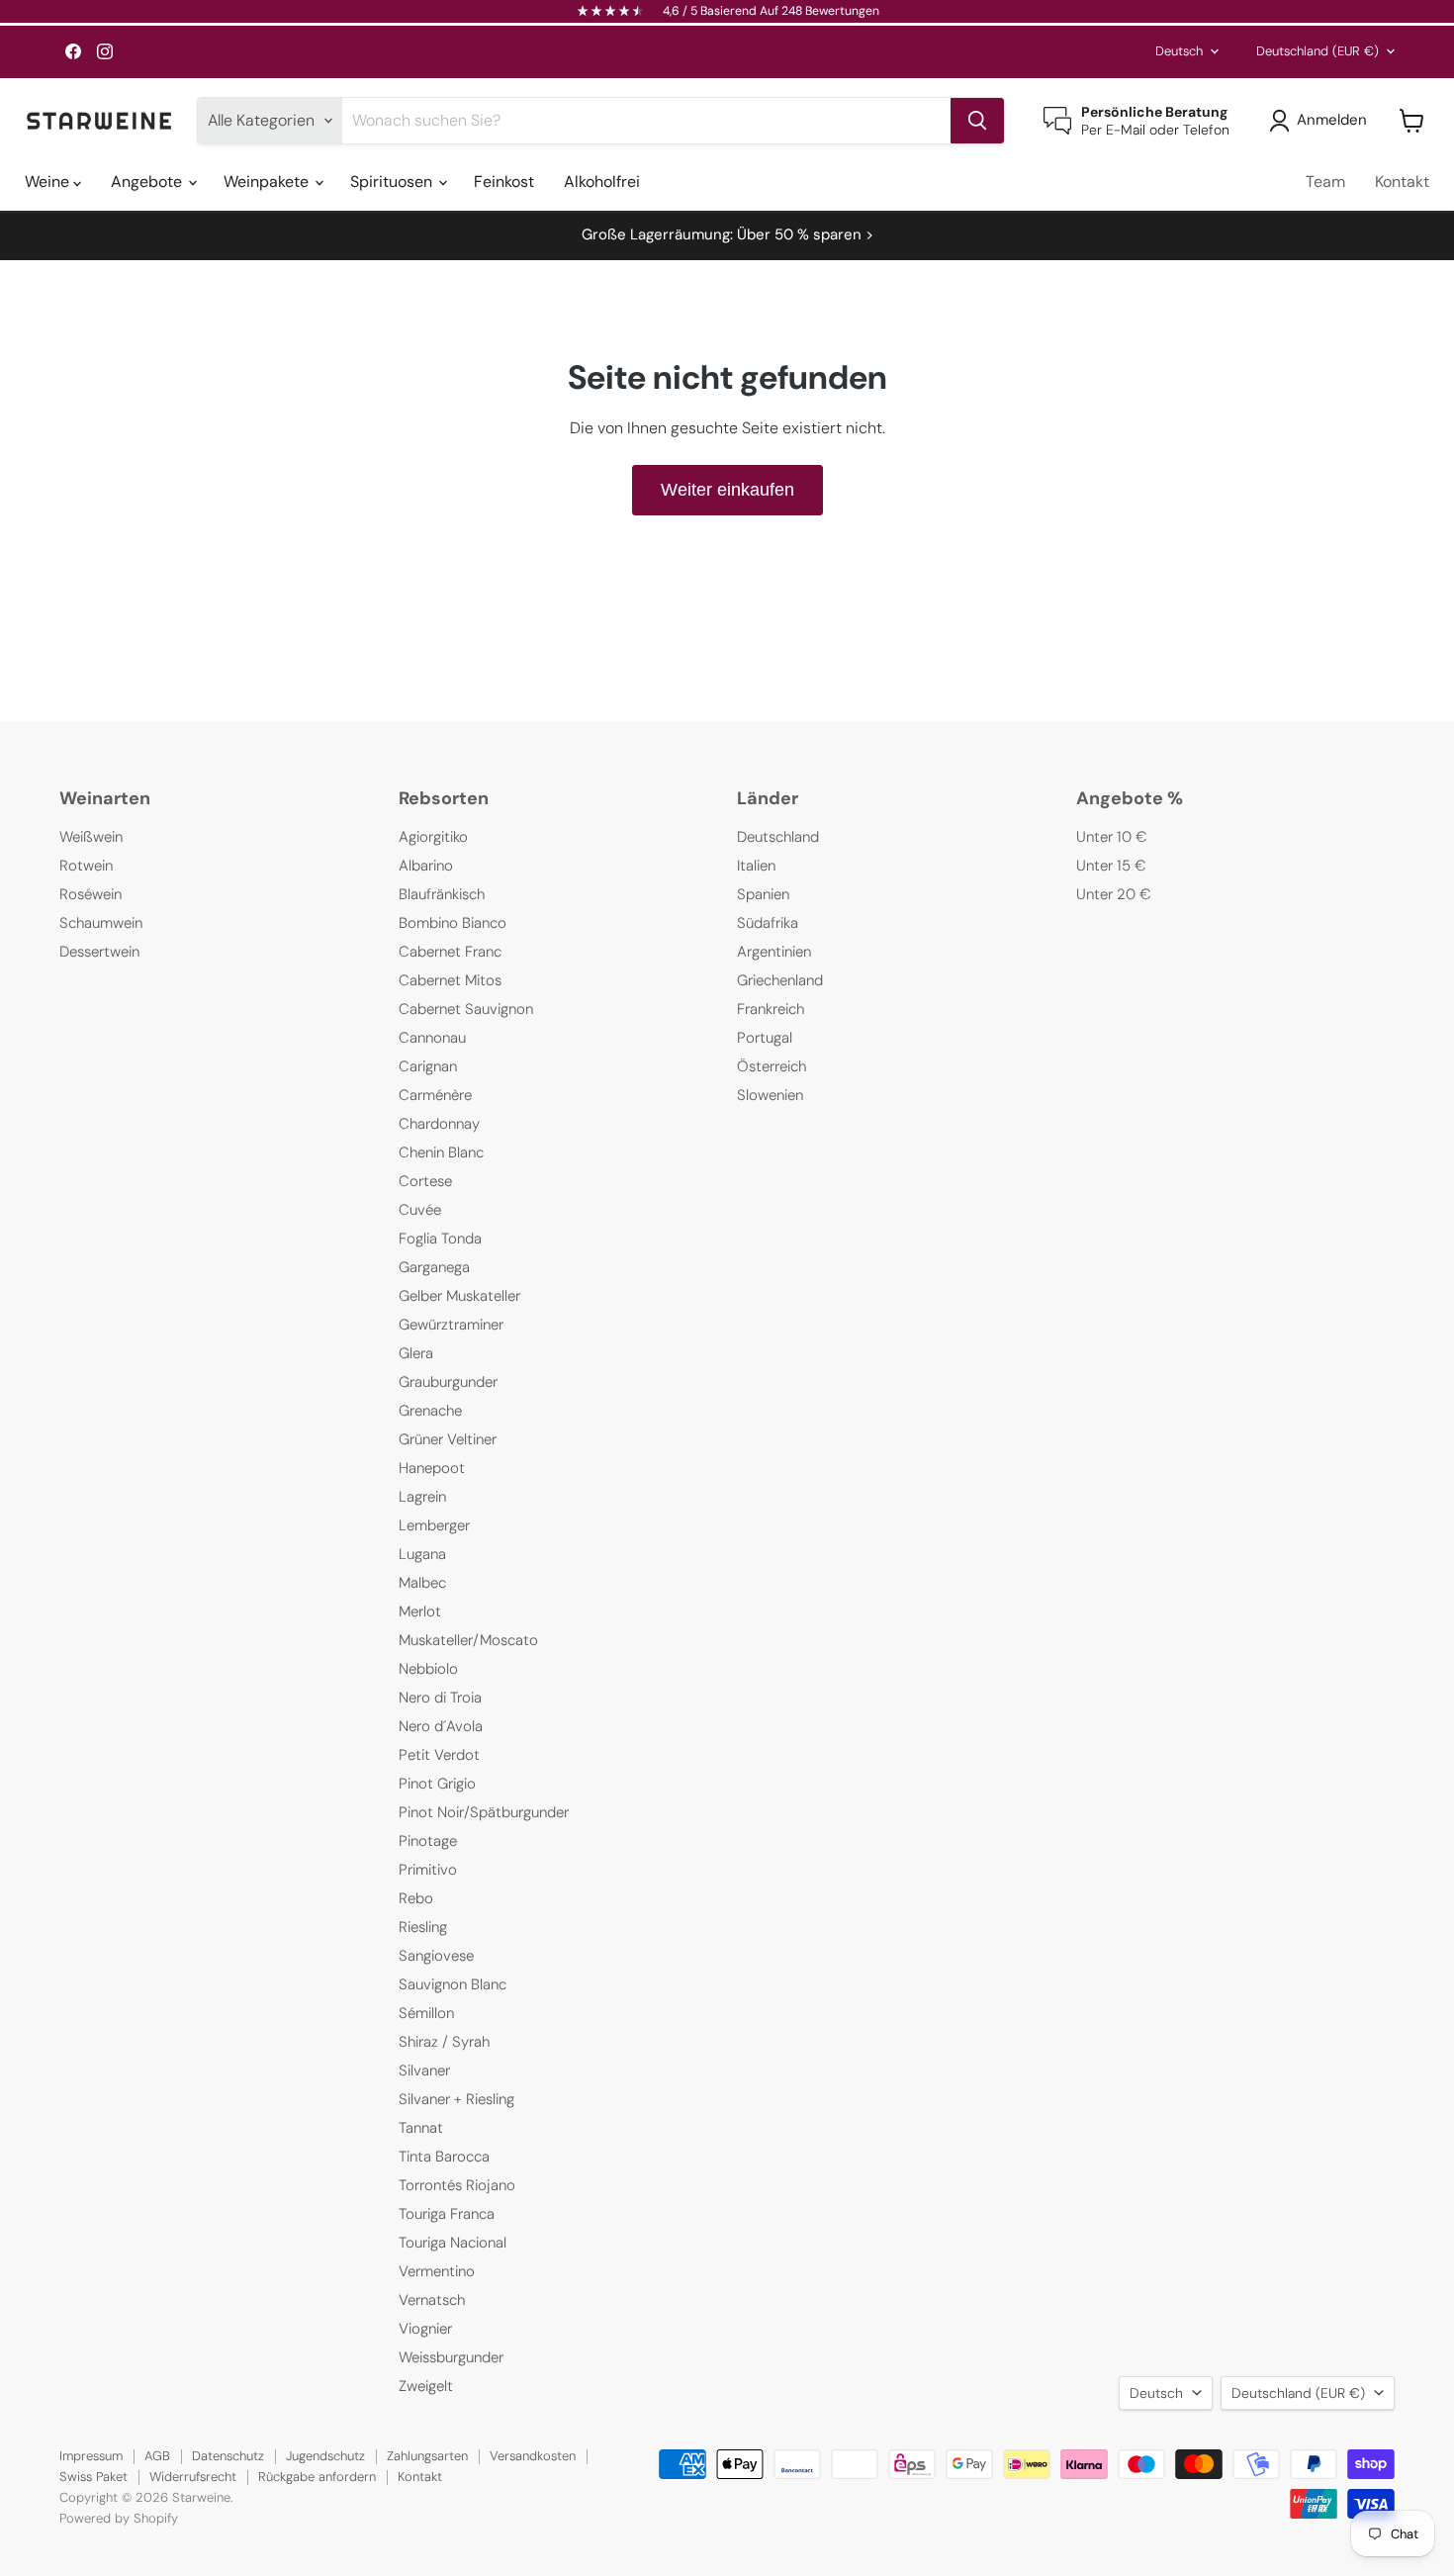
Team (1325, 182)
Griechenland (780, 980)
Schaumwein (101, 923)
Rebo (416, 1898)
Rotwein (86, 866)
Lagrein (422, 1497)
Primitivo (428, 1870)
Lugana (422, 1554)
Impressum (91, 2456)
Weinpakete (268, 182)
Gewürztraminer (451, 1325)
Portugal (765, 1038)
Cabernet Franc (450, 952)
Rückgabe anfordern (317, 2477)
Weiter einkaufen (727, 490)
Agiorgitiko (433, 837)
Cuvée (420, 1210)
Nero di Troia (440, 1698)
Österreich (772, 1066)
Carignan (428, 1066)
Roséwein (91, 894)
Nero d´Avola (441, 1726)
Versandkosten (533, 2456)
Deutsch (1179, 51)
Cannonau (432, 1038)
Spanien (763, 894)
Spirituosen (393, 182)
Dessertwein (99, 952)
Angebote (148, 182)
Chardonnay (439, 1124)
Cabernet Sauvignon (466, 1009)
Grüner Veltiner (448, 1439)
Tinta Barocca (444, 2157)
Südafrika (768, 923)
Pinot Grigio (437, 1784)
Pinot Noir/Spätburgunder (484, 1812)
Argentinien (774, 952)
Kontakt (1402, 182)
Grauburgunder (448, 1382)
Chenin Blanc (441, 1152)
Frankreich (771, 1009)
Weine (49, 182)
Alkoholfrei (602, 182)
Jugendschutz (325, 2456)
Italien (756, 866)
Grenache (430, 1411)
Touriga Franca (447, 2214)
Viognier (425, 2329)
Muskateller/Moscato (468, 1640)
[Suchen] (977, 121)
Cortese (425, 1181)
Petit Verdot (439, 1755)
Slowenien (770, 1095)
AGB (157, 2456)
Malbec (422, 1583)
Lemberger (434, 1525)
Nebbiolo (428, 1669)
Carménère (435, 1095)
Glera (416, 1353)
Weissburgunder (451, 2357)
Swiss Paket (93, 2477)
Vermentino (437, 2271)
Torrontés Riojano (457, 2185)
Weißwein (91, 837)
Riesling (423, 1927)
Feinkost (504, 182)
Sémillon (426, 2013)
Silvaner (424, 2070)
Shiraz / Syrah (444, 2042)
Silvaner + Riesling (456, 2099)
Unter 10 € (1112, 837)
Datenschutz (228, 2456)
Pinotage (428, 1841)
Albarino (426, 866)
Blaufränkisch (442, 894)
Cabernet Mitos (450, 980)
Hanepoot (432, 1468)
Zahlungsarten (427, 2456)
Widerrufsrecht (193, 2477)
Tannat (421, 2128)
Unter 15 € (1111, 866)
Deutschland (1318, 51)
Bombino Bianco (453, 923)
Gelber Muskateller (459, 1296)
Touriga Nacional (453, 2243)
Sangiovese (436, 1956)
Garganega (434, 1267)
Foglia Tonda (440, 1239)
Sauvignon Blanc (453, 1984)
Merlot (420, 1611)
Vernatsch (432, 2300)
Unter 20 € (1114, 894)
